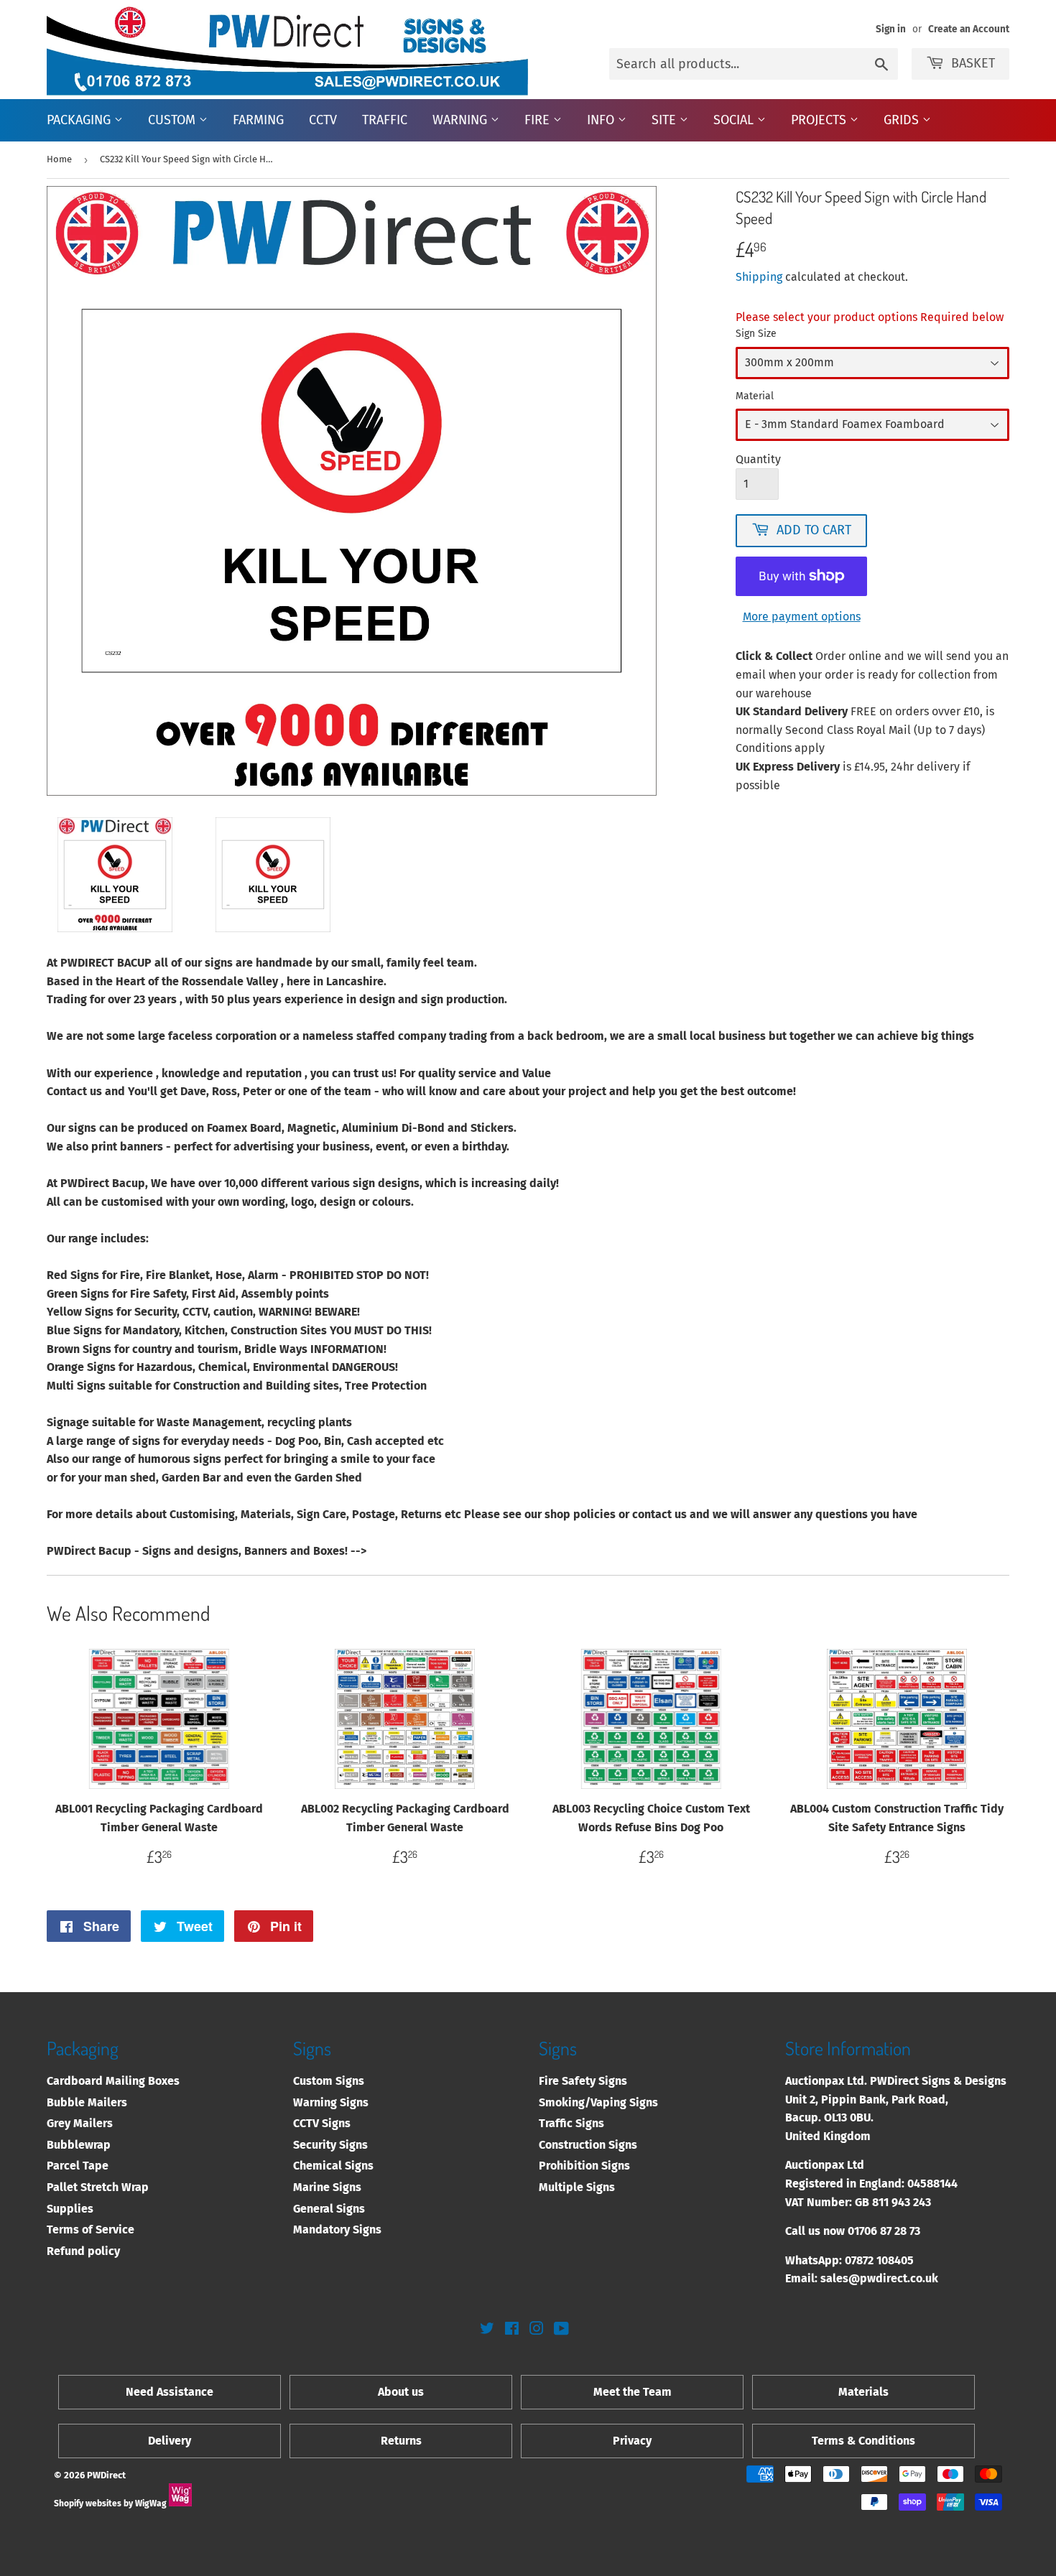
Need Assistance (170, 2392)
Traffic (385, 120)
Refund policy (83, 2251)
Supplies (70, 2209)
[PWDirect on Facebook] (512, 2330)
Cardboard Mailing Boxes (113, 2081)
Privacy (632, 2441)
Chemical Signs (333, 2166)
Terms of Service (91, 2229)
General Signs (329, 2209)
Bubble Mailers (87, 2102)
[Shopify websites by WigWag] (180, 2503)
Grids (903, 120)
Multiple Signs (577, 2187)
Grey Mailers (80, 2123)
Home (59, 159)
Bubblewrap (79, 2145)
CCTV (323, 120)
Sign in (891, 29)
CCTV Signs (322, 2123)
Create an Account (969, 29)
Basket (973, 63)
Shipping (759, 277)
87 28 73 (900, 2231)
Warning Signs (331, 2102)
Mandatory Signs (337, 2229)
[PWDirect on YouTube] (561, 2330)
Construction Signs (588, 2145)
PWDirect (106, 2475)
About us (401, 2392)
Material (755, 396)
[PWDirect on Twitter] (487, 2330)
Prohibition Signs (584, 2166)
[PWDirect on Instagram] (537, 2330)
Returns (401, 2441)
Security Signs (330, 2145)
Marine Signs (327, 2187)
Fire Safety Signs (583, 2081)
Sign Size (756, 334)
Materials (863, 2392)
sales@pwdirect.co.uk (879, 2278)
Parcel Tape (78, 2166)
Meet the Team (633, 2392)
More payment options (802, 617)
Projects (820, 120)
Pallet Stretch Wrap (98, 2187)
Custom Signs (329, 2081)
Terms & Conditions (863, 2441)
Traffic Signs (571, 2123)
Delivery (170, 2441)
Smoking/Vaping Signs (598, 2102)
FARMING (258, 120)
